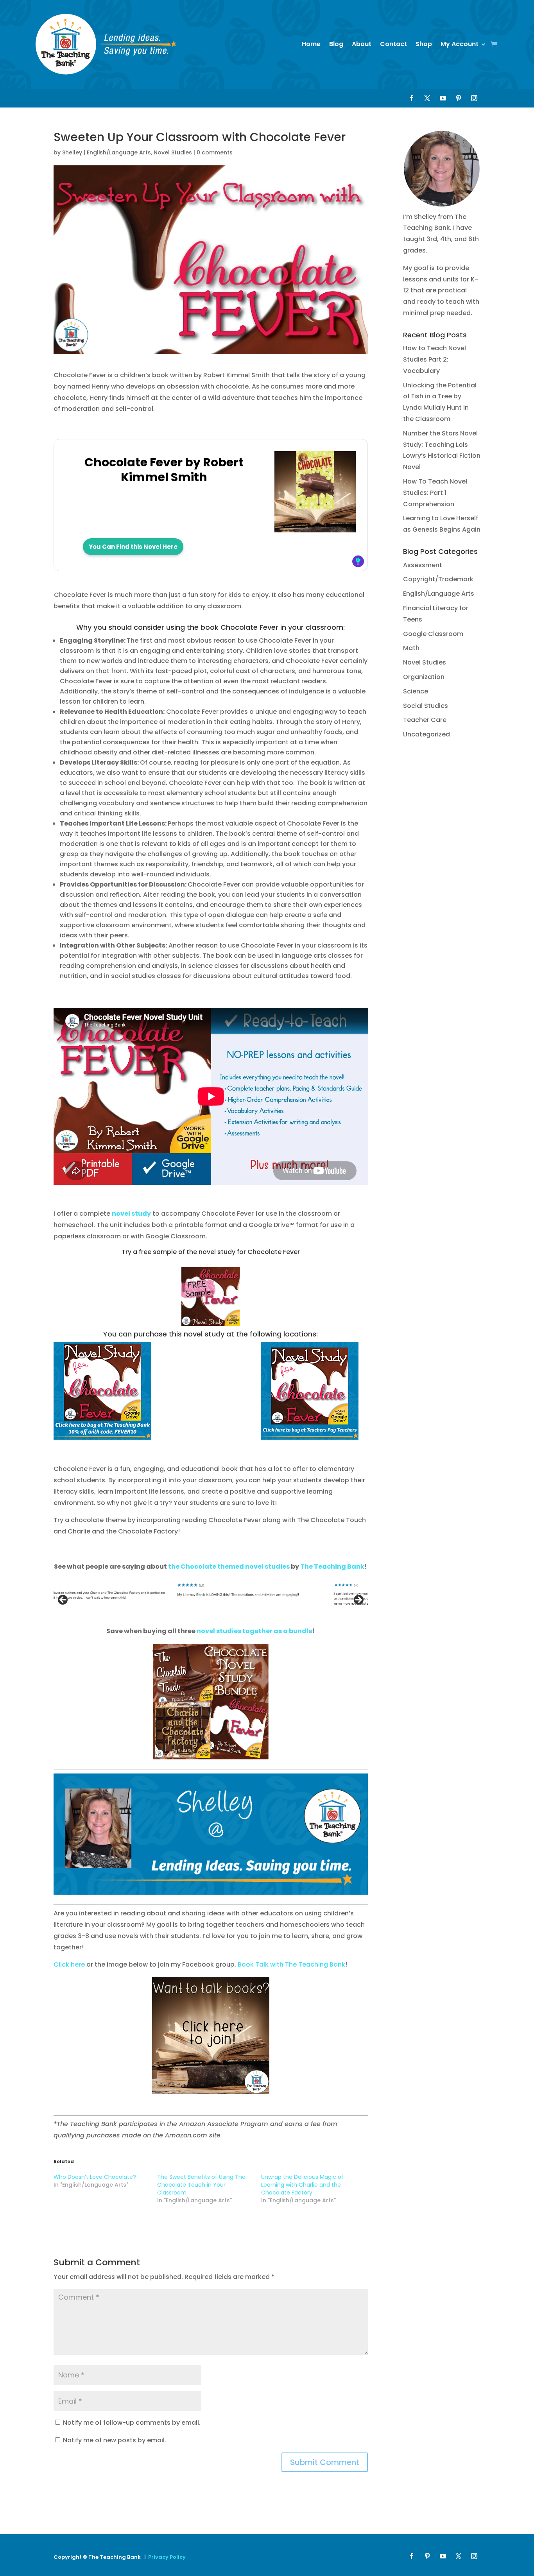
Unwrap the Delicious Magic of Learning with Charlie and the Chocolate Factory (302, 2185)
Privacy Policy (167, 2557)
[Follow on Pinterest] (459, 98)
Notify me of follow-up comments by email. (132, 2423)
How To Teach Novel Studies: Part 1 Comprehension (435, 493)
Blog (336, 44)
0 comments (215, 152)
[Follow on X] (427, 98)
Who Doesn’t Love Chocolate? (95, 2177)
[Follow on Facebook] (412, 98)
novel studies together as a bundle (254, 1631)
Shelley (72, 152)
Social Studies (426, 706)
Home (311, 44)
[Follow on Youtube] (443, 98)
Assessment (423, 565)
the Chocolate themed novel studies (229, 1567)
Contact (393, 44)
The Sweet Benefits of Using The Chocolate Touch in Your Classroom (201, 2185)
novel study (131, 1214)
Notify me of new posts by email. (115, 2440)
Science (416, 691)
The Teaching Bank (332, 1567)
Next (358, 1600)
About (362, 44)
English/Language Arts (119, 152)
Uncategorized (426, 734)
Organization (424, 677)
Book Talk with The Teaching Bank (291, 1964)
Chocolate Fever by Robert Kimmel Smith (164, 470)
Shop (424, 44)
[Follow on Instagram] (474, 98)
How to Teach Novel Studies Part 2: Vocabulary (435, 359)
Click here (69, 1964)
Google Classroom (433, 634)
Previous (63, 1600)
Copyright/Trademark (438, 579)
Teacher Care (425, 720)
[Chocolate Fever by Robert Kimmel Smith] (315, 528)
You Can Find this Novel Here (133, 547)
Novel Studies (173, 152)
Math (411, 648)
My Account (460, 44)
